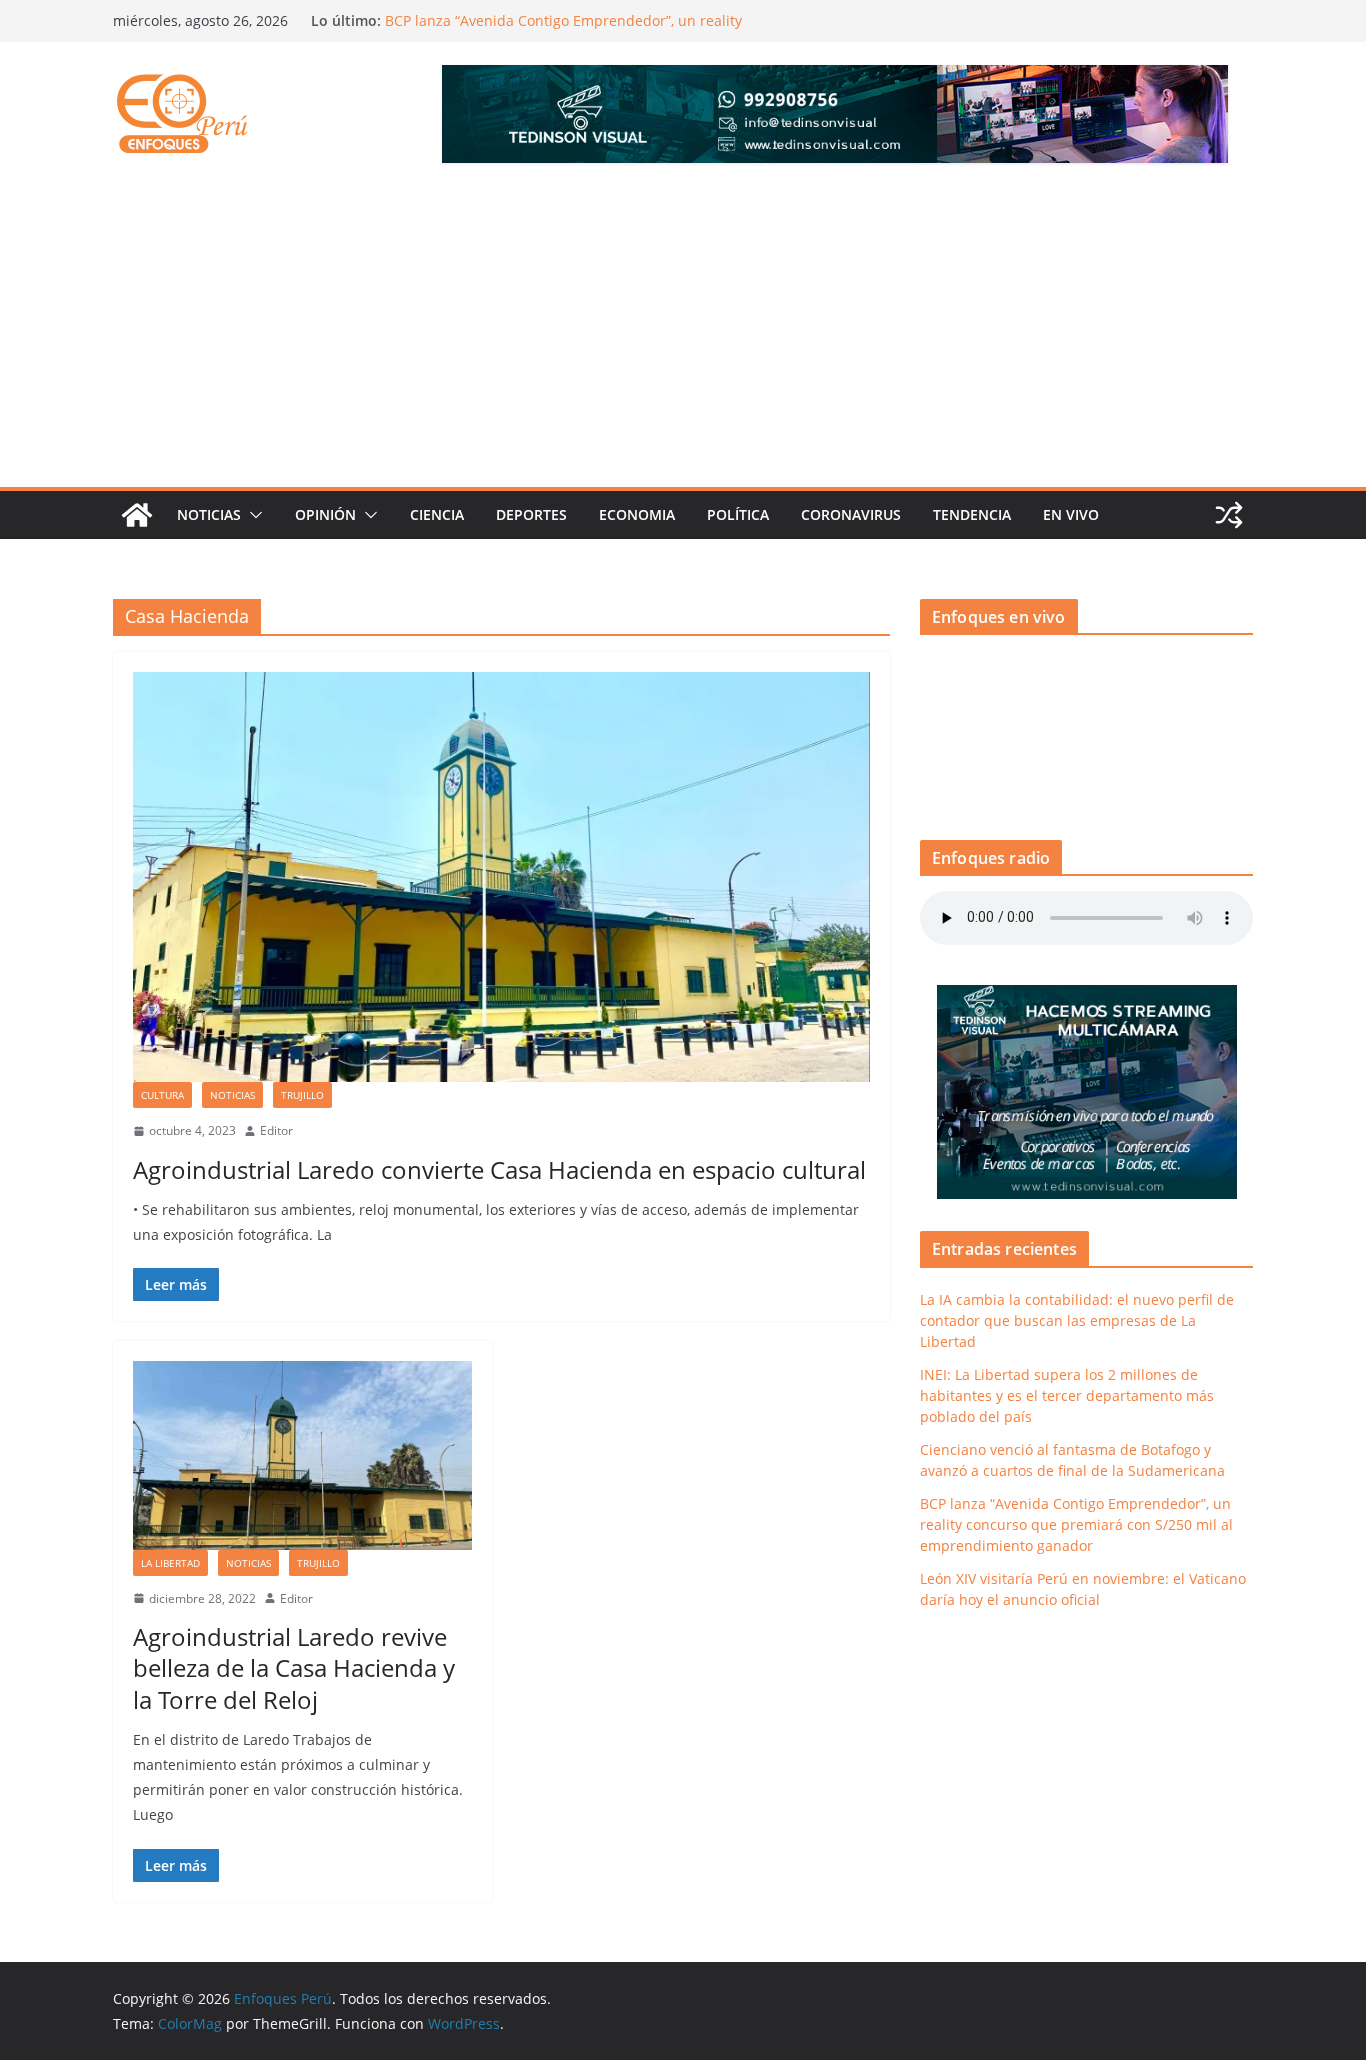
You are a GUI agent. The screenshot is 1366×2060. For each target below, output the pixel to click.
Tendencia (972, 514)
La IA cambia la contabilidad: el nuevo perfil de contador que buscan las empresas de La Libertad (1077, 1320)
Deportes (531, 514)
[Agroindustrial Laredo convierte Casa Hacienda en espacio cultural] (501, 877)
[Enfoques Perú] (137, 515)
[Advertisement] (683, 337)
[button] (252, 515)
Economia (637, 514)
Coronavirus (851, 514)
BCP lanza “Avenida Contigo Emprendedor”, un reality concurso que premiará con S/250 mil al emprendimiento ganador (1076, 1524)
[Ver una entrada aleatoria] (1229, 515)
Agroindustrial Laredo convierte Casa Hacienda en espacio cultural (499, 1169)
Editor (276, 1130)
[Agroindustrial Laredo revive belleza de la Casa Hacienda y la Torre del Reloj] (302, 1455)
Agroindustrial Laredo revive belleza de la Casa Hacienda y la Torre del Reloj (294, 1667)
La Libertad (170, 1563)
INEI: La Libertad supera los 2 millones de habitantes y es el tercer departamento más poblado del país (1067, 1395)
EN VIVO (1071, 514)
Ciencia (437, 514)
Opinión (325, 514)
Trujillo (302, 1095)
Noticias (209, 514)
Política (738, 514)
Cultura (162, 1095)
